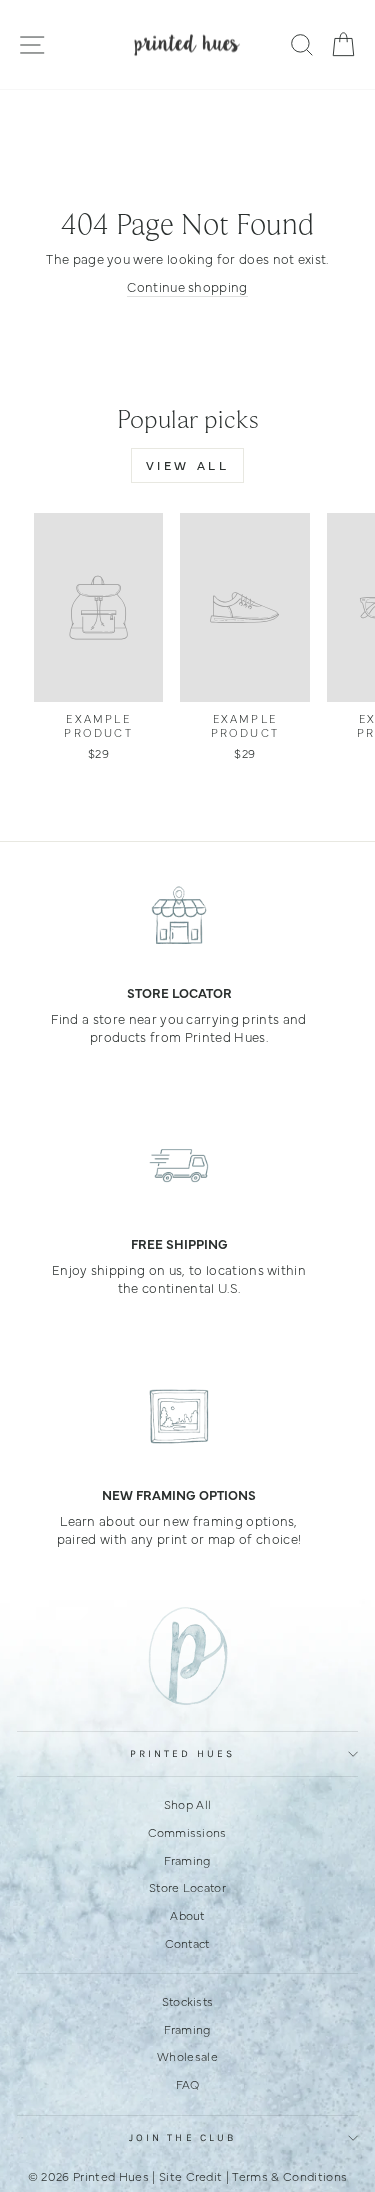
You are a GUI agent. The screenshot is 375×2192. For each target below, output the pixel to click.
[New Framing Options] (179, 1416)
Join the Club (182, 2138)
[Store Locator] (179, 914)
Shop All (188, 1804)
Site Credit (191, 2176)
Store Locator (187, 1887)
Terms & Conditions (289, 2176)
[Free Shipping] (179, 1165)
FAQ (188, 2084)
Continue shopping (187, 286)
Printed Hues (182, 1754)
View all (188, 465)
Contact (187, 1943)
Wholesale (187, 2056)
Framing (187, 1860)
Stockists (188, 2001)
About (187, 1915)
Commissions (187, 1832)
